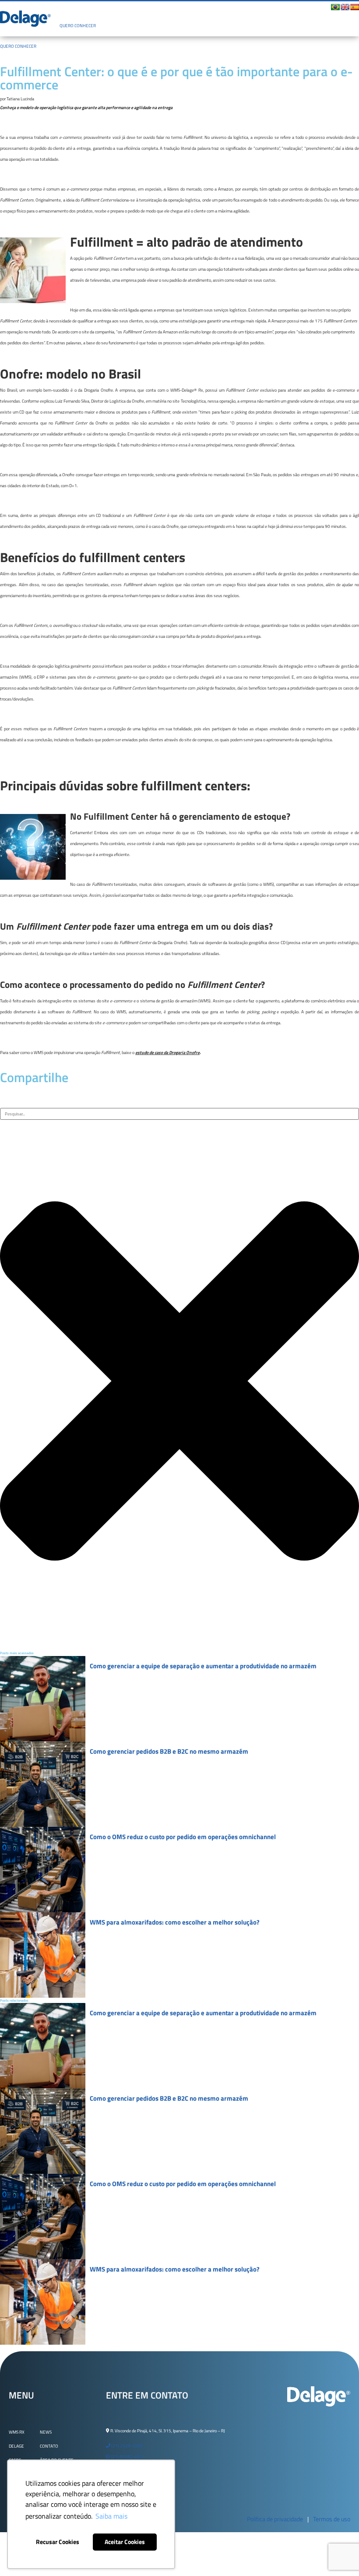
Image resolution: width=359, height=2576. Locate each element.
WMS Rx (17, 2432)
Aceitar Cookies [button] (125, 2542)
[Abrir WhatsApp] (337, 2554)
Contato (49, 2446)
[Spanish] (355, 7)
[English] (345, 7)
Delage (16, 2446)
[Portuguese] (335, 7)
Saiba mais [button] (111, 2516)
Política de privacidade (275, 2519)
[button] (186, 11)
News (46, 2432)
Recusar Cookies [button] (58, 2542)
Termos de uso (332, 2519)
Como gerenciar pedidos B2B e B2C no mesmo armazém (169, 1751)
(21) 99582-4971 (127, 2457)
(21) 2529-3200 (127, 2446)
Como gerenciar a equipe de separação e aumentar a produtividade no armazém (203, 1666)
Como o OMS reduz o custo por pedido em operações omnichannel (183, 1837)
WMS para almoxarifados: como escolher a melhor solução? (175, 1922)
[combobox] (179, 1114)
